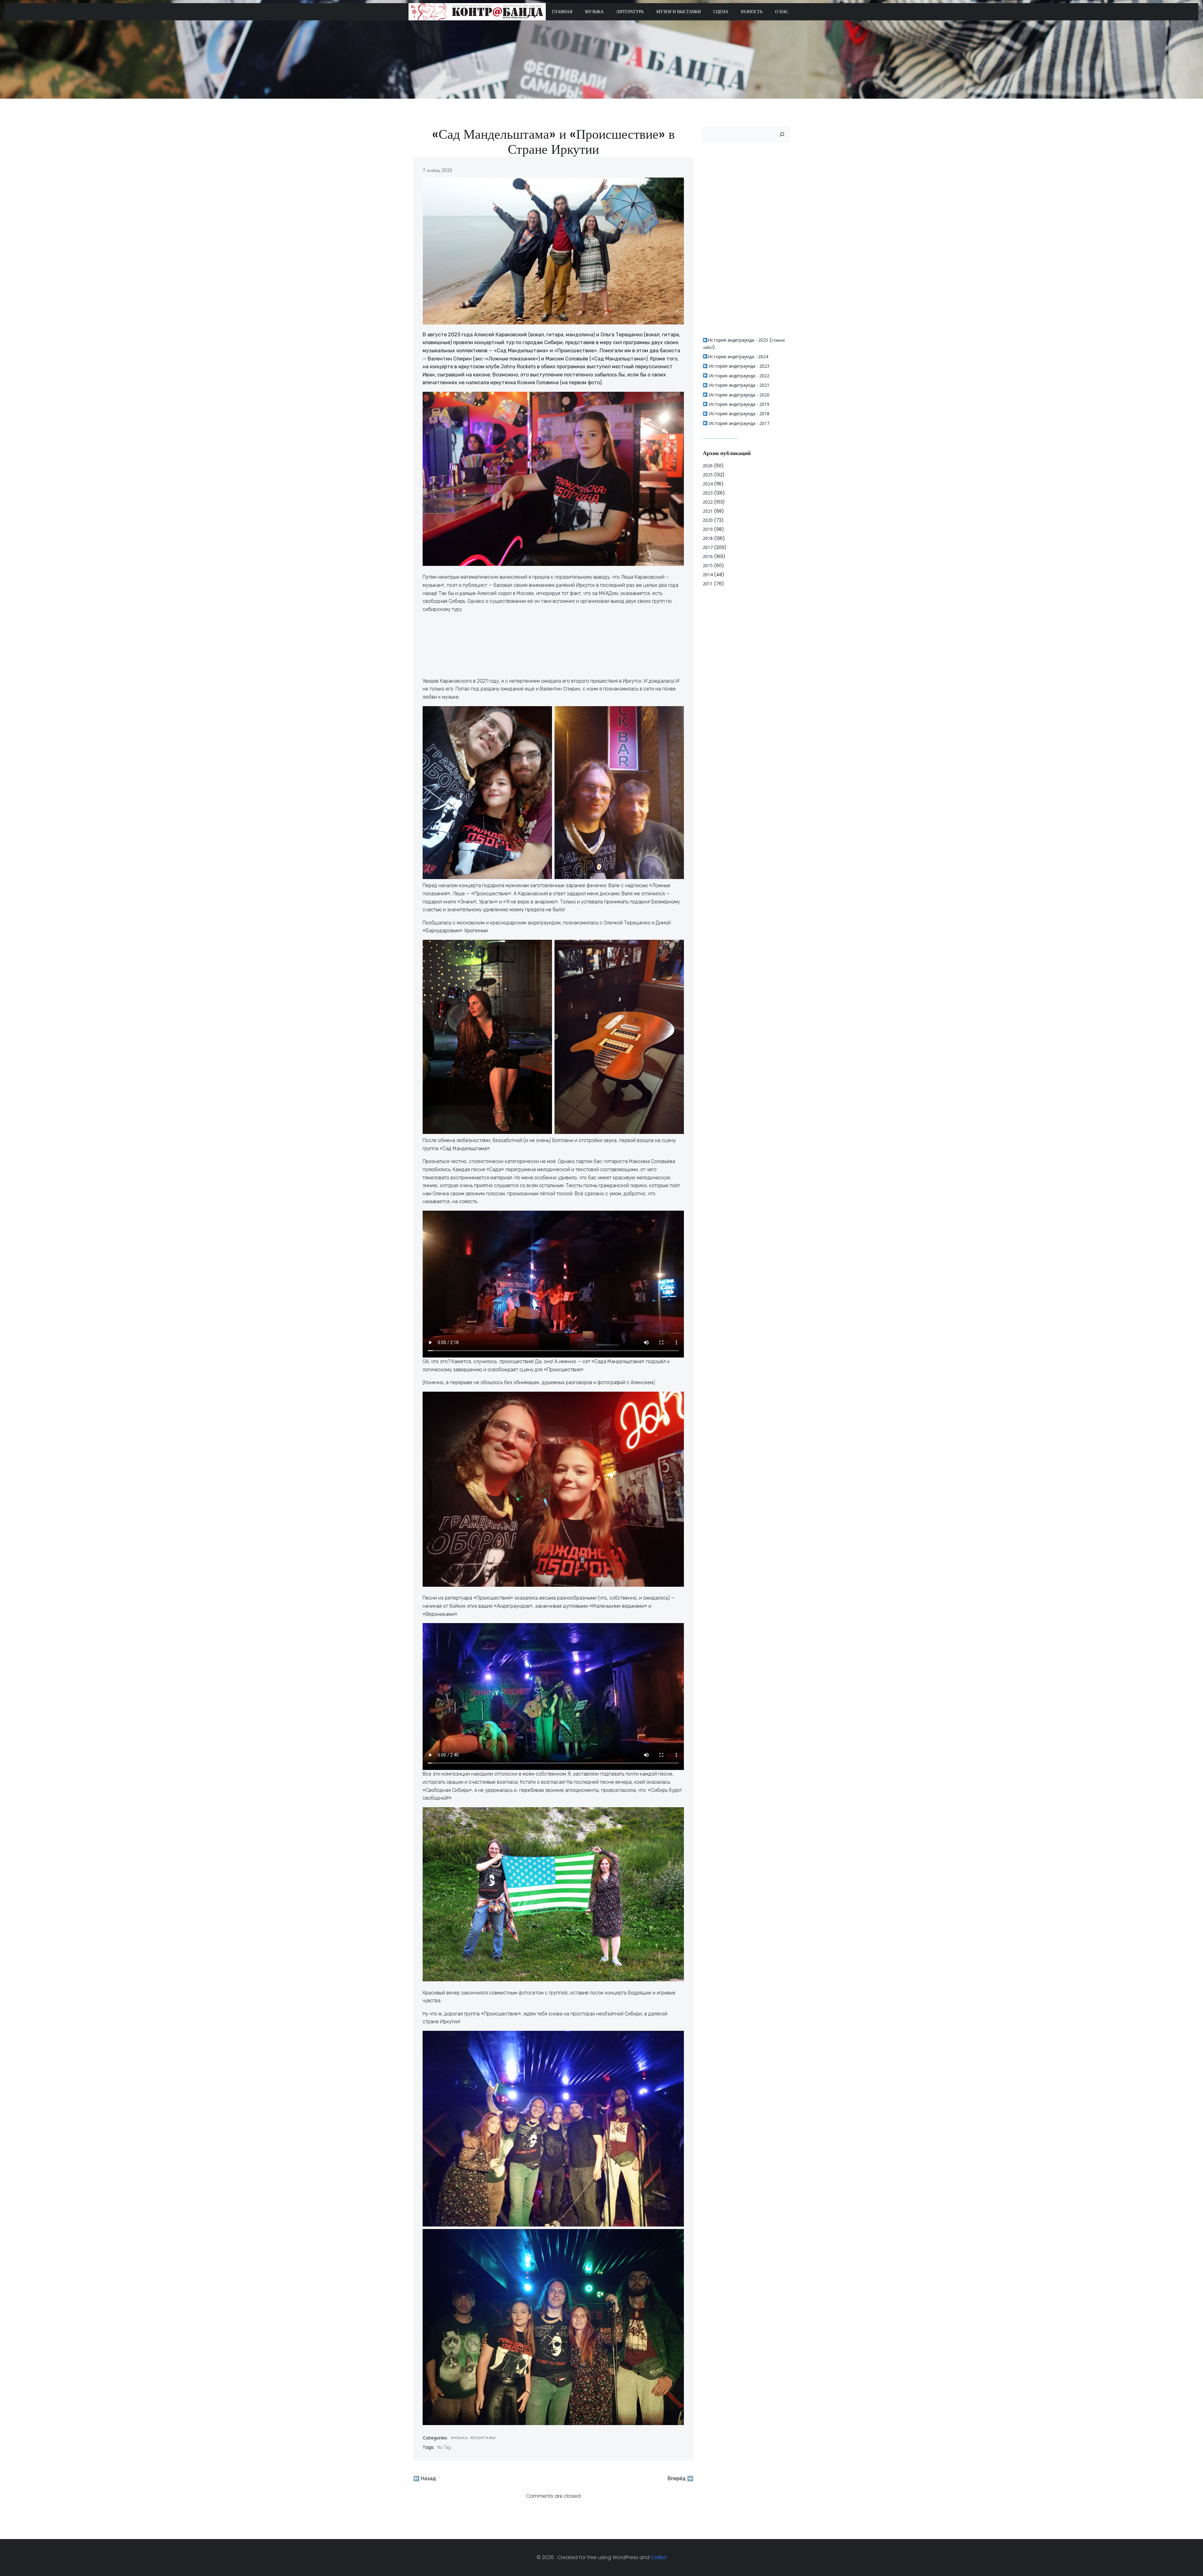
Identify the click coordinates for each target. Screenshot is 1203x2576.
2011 (708, 584)
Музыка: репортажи (473, 2438)
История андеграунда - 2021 (739, 385)
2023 (708, 493)
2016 (708, 556)
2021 (708, 511)
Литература (630, 12)
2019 (708, 529)
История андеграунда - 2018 (739, 414)
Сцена (721, 12)
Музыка (594, 12)
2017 (708, 547)
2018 (708, 538)
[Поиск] (782, 134)
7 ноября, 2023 (437, 170)
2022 (708, 502)
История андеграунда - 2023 (739, 366)
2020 (708, 520)
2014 (708, 574)
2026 (708, 466)
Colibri (659, 2557)
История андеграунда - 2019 (739, 404)
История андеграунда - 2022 (739, 376)
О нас (782, 12)
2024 (708, 484)
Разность (752, 12)
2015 (708, 565)
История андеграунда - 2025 (738, 340)
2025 (708, 475)
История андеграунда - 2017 (739, 423)
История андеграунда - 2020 (739, 395)
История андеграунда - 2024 (738, 357)
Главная (562, 12)
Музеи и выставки (679, 12)
